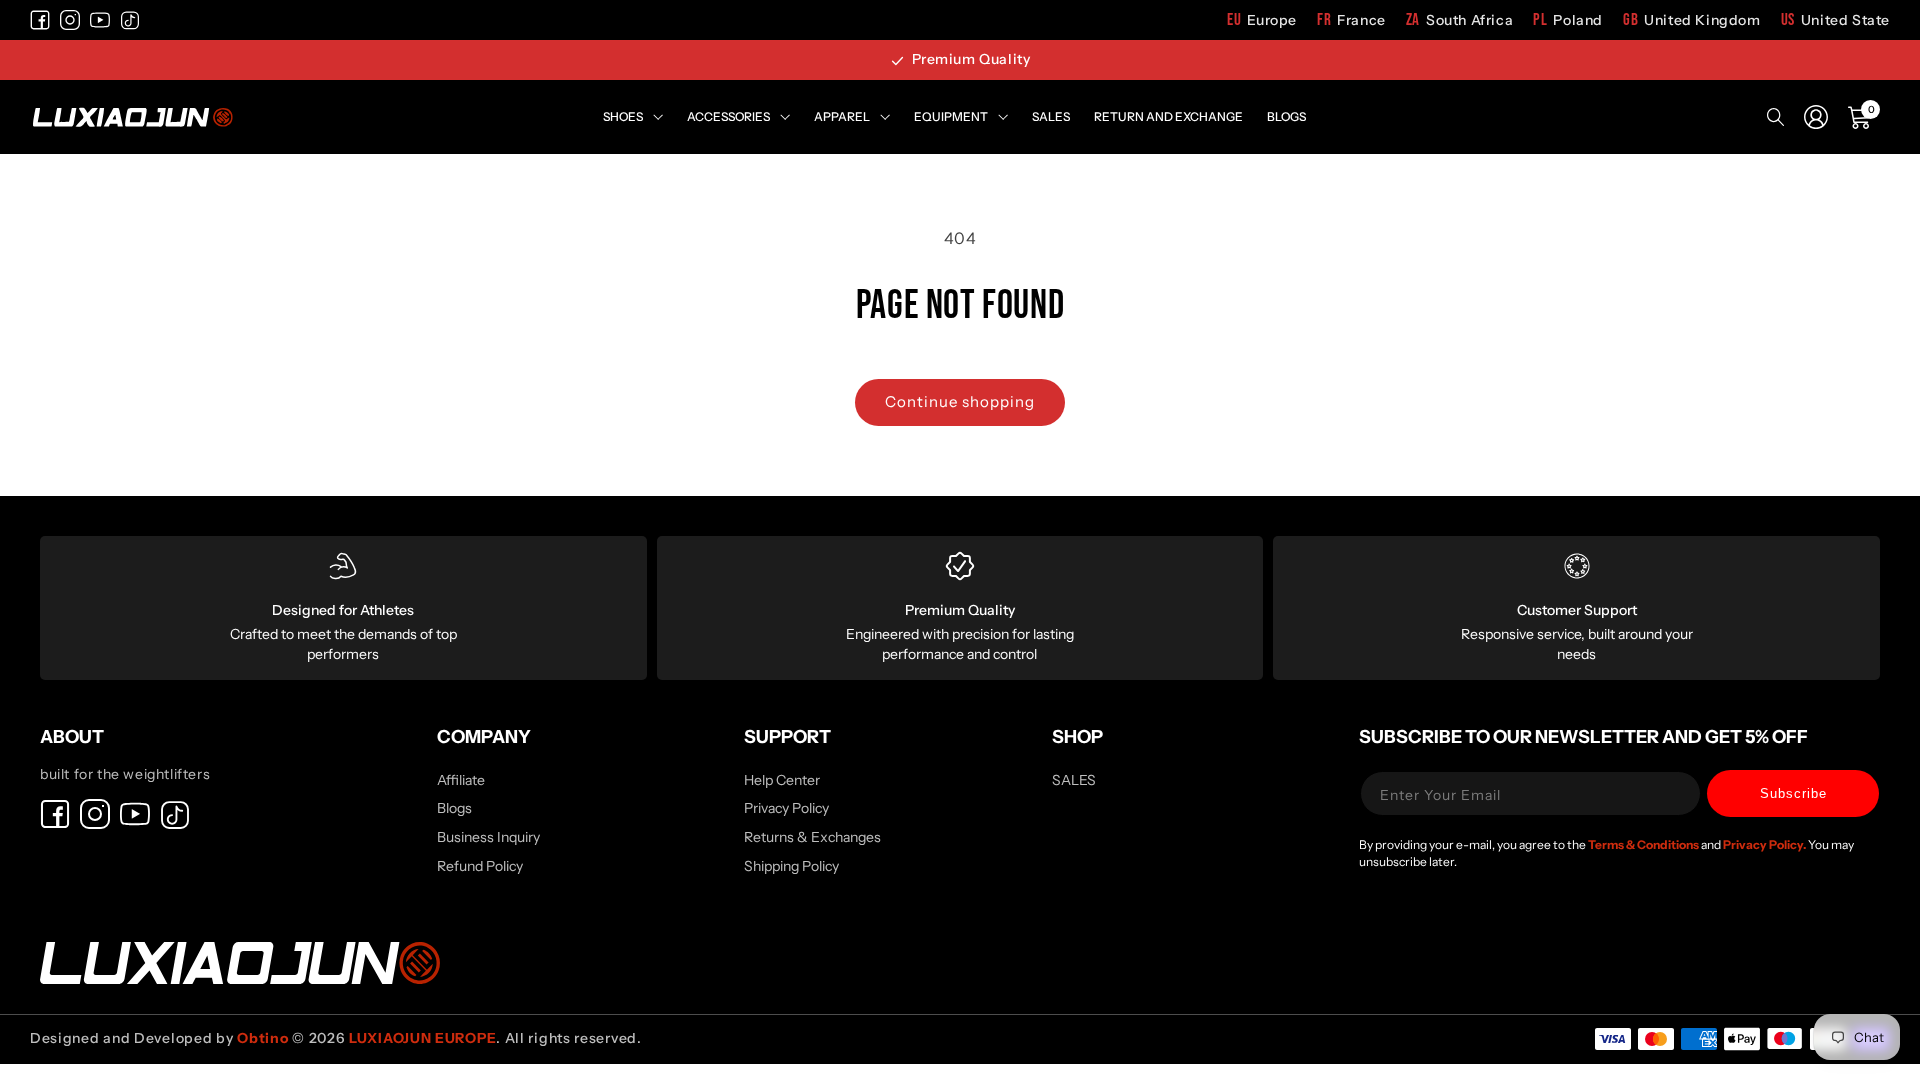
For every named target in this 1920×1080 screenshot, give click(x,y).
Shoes (623, 116)
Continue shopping (960, 401)
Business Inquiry (488, 837)
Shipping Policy (791, 866)
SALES (1074, 781)
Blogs (1286, 116)
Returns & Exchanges (812, 837)
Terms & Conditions (1644, 844)
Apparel (842, 116)
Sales (1051, 116)
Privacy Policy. (1765, 844)
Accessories (728, 116)
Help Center (782, 781)
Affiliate (461, 781)
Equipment (951, 116)
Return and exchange (1168, 116)
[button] (1860, 117)
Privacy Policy (786, 808)
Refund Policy (480, 866)
